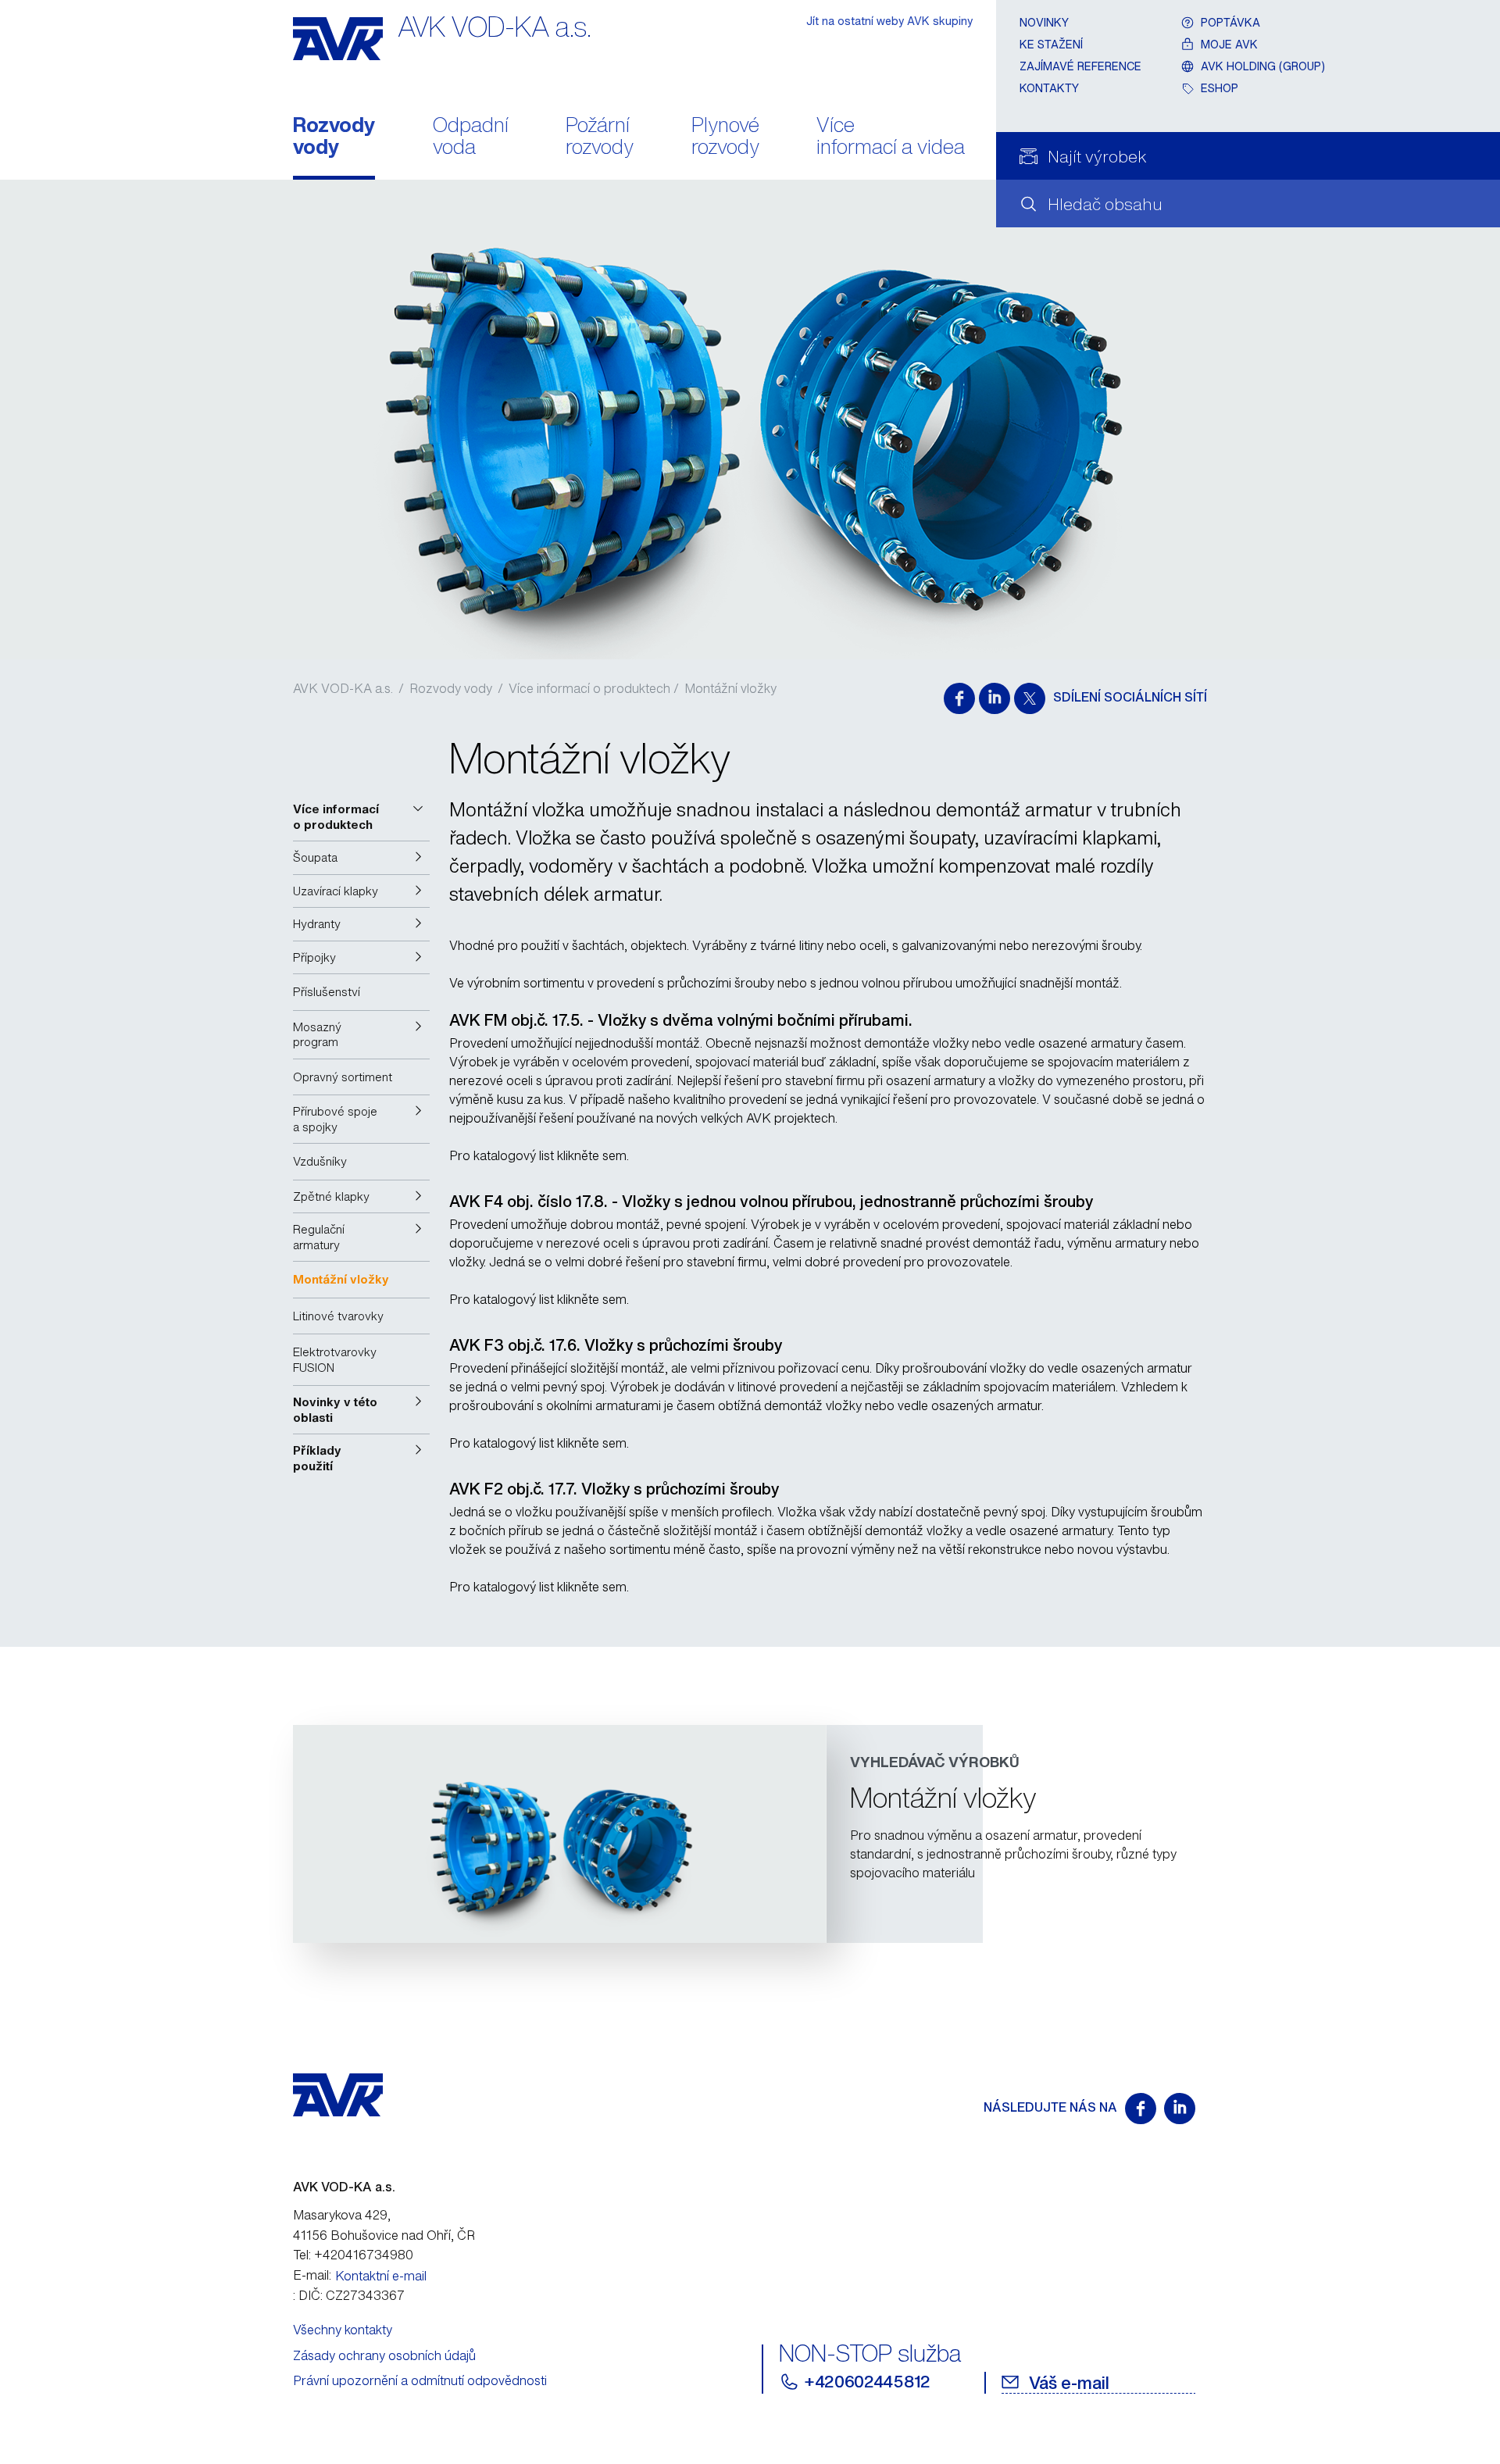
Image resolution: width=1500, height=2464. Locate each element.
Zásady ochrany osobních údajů (384, 2355)
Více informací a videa (891, 137)
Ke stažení (1051, 44)
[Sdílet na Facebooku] (959, 698)
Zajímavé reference (1080, 66)
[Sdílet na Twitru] (1030, 698)
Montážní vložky (730, 688)
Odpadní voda (471, 137)
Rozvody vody (334, 137)
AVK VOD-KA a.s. (343, 688)
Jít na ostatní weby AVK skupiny (889, 21)
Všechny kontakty (343, 2330)
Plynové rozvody (725, 137)
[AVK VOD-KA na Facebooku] (1141, 2109)
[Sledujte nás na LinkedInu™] (1180, 2109)
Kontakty (1049, 88)
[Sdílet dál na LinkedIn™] (995, 698)
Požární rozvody (600, 137)
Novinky (1044, 22)
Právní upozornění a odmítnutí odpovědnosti (420, 2380)
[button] (361, 817)
